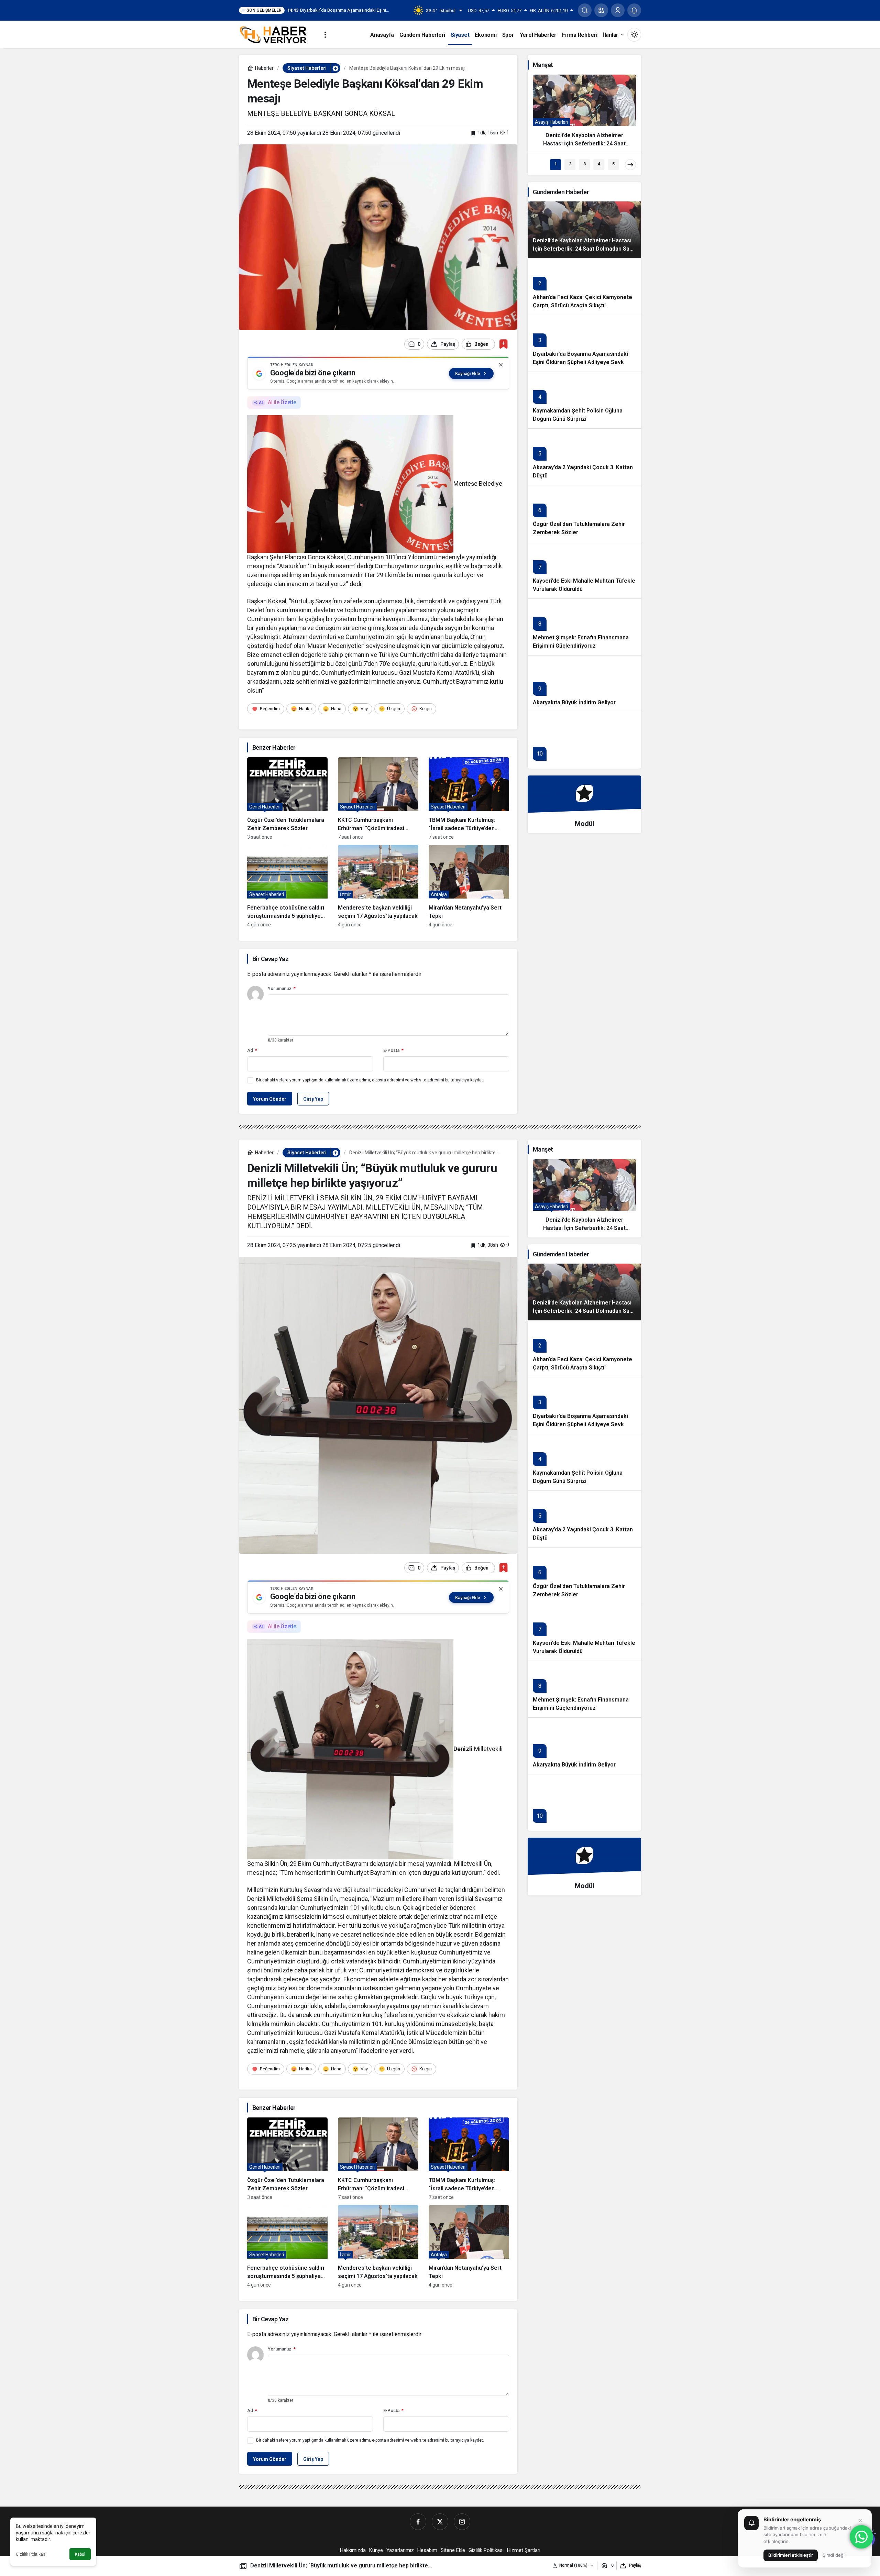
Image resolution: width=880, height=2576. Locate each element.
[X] (440, 2522)
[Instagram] (462, 2522)
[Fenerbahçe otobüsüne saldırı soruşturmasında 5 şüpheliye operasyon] (287, 886)
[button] (601, 10)
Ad (252, 1050)
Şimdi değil (834, 2555)
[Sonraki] (630, 165)
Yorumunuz (282, 988)
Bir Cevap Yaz (270, 959)
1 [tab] (556, 164)
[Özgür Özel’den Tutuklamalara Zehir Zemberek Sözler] (287, 799)
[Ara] (585, 10)
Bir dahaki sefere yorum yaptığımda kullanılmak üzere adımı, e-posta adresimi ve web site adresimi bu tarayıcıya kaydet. (370, 1080)
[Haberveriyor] (276, 34)
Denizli (463, 1749)
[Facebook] (418, 2522)
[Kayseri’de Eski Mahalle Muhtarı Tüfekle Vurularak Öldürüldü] (584, 570)
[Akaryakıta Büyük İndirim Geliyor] (584, 684)
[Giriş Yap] (618, 10)
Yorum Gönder (270, 1099)
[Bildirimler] (634, 10)
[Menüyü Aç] (325, 35)
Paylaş (635, 2565)
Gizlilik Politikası (31, 2554)
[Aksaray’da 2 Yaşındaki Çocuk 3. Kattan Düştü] (584, 457)
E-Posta (393, 1050)
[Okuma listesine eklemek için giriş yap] (503, 344)
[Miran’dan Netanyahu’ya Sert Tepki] (469, 886)
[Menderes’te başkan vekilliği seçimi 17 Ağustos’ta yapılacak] (378, 886)
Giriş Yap (313, 1099)
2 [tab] (570, 164)
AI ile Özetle (282, 402)
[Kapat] (501, 365)
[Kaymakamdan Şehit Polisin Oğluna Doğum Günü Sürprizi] (584, 400)
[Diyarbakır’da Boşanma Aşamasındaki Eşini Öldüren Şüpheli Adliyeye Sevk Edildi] (584, 343)
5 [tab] (613, 164)
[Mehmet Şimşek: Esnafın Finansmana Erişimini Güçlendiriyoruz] (584, 627)
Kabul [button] (80, 2554)
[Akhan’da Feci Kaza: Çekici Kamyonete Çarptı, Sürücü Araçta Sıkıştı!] (584, 287)
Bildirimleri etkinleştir (791, 2555)
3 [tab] (585, 164)
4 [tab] (599, 164)
